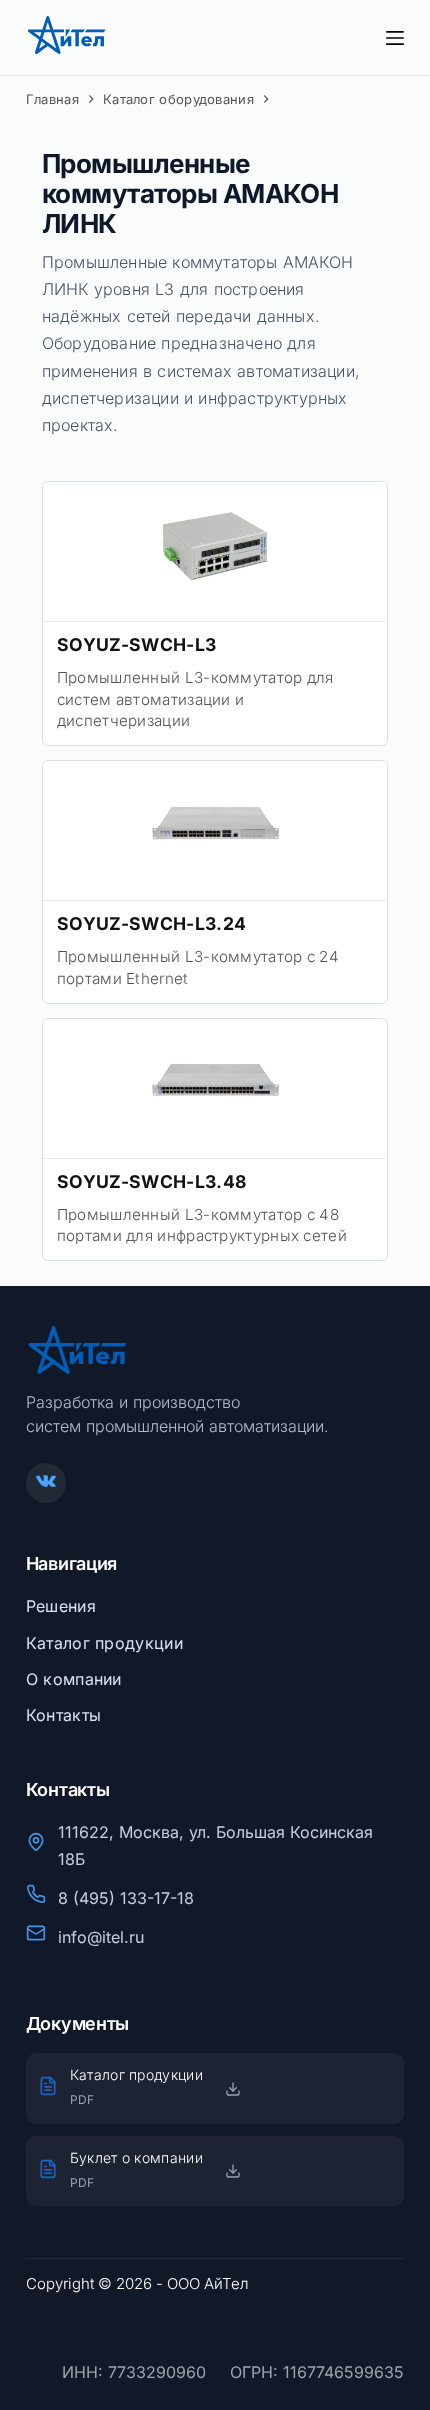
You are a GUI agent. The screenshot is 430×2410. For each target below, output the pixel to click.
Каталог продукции (104, 1643)
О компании (74, 1679)
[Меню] (395, 38)
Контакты (63, 1715)
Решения (61, 1606)
